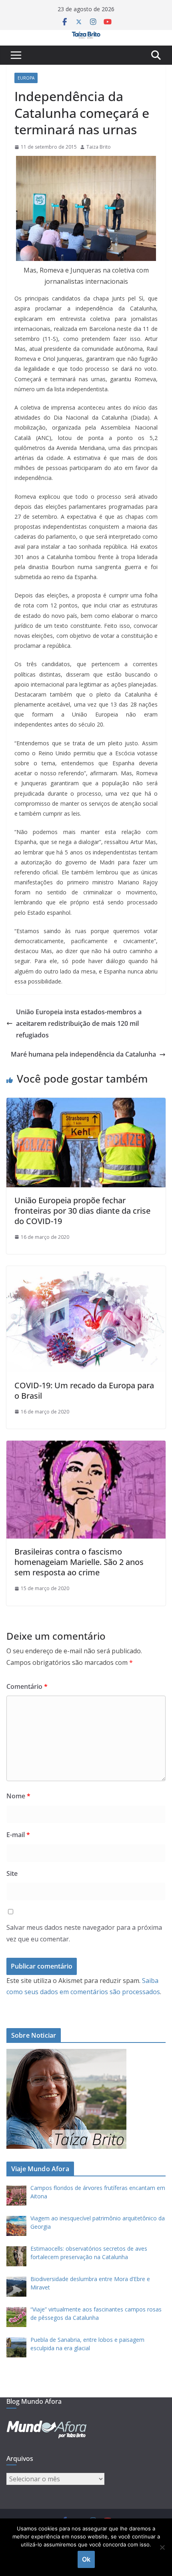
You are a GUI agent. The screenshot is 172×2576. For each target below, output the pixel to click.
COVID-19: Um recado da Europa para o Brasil (84, 1391)
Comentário (27, 1686)
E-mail (18, 1835)
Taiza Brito (99, 147)
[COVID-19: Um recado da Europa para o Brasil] (86, 1272)
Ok (86, 2559)
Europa (26, 78)
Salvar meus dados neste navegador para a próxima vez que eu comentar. (84, 1933)
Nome (18, 1796)
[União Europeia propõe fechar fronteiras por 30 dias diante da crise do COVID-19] (86, 1103)
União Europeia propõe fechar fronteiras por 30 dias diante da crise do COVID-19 (82, 1211)
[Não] (162, 2547)
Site (12, 1873)
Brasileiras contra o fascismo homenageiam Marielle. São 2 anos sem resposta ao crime (79, 1562)
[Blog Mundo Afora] (86, 36)
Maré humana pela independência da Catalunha (83, 1054)
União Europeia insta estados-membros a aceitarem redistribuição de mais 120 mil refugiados (79, 1023)
